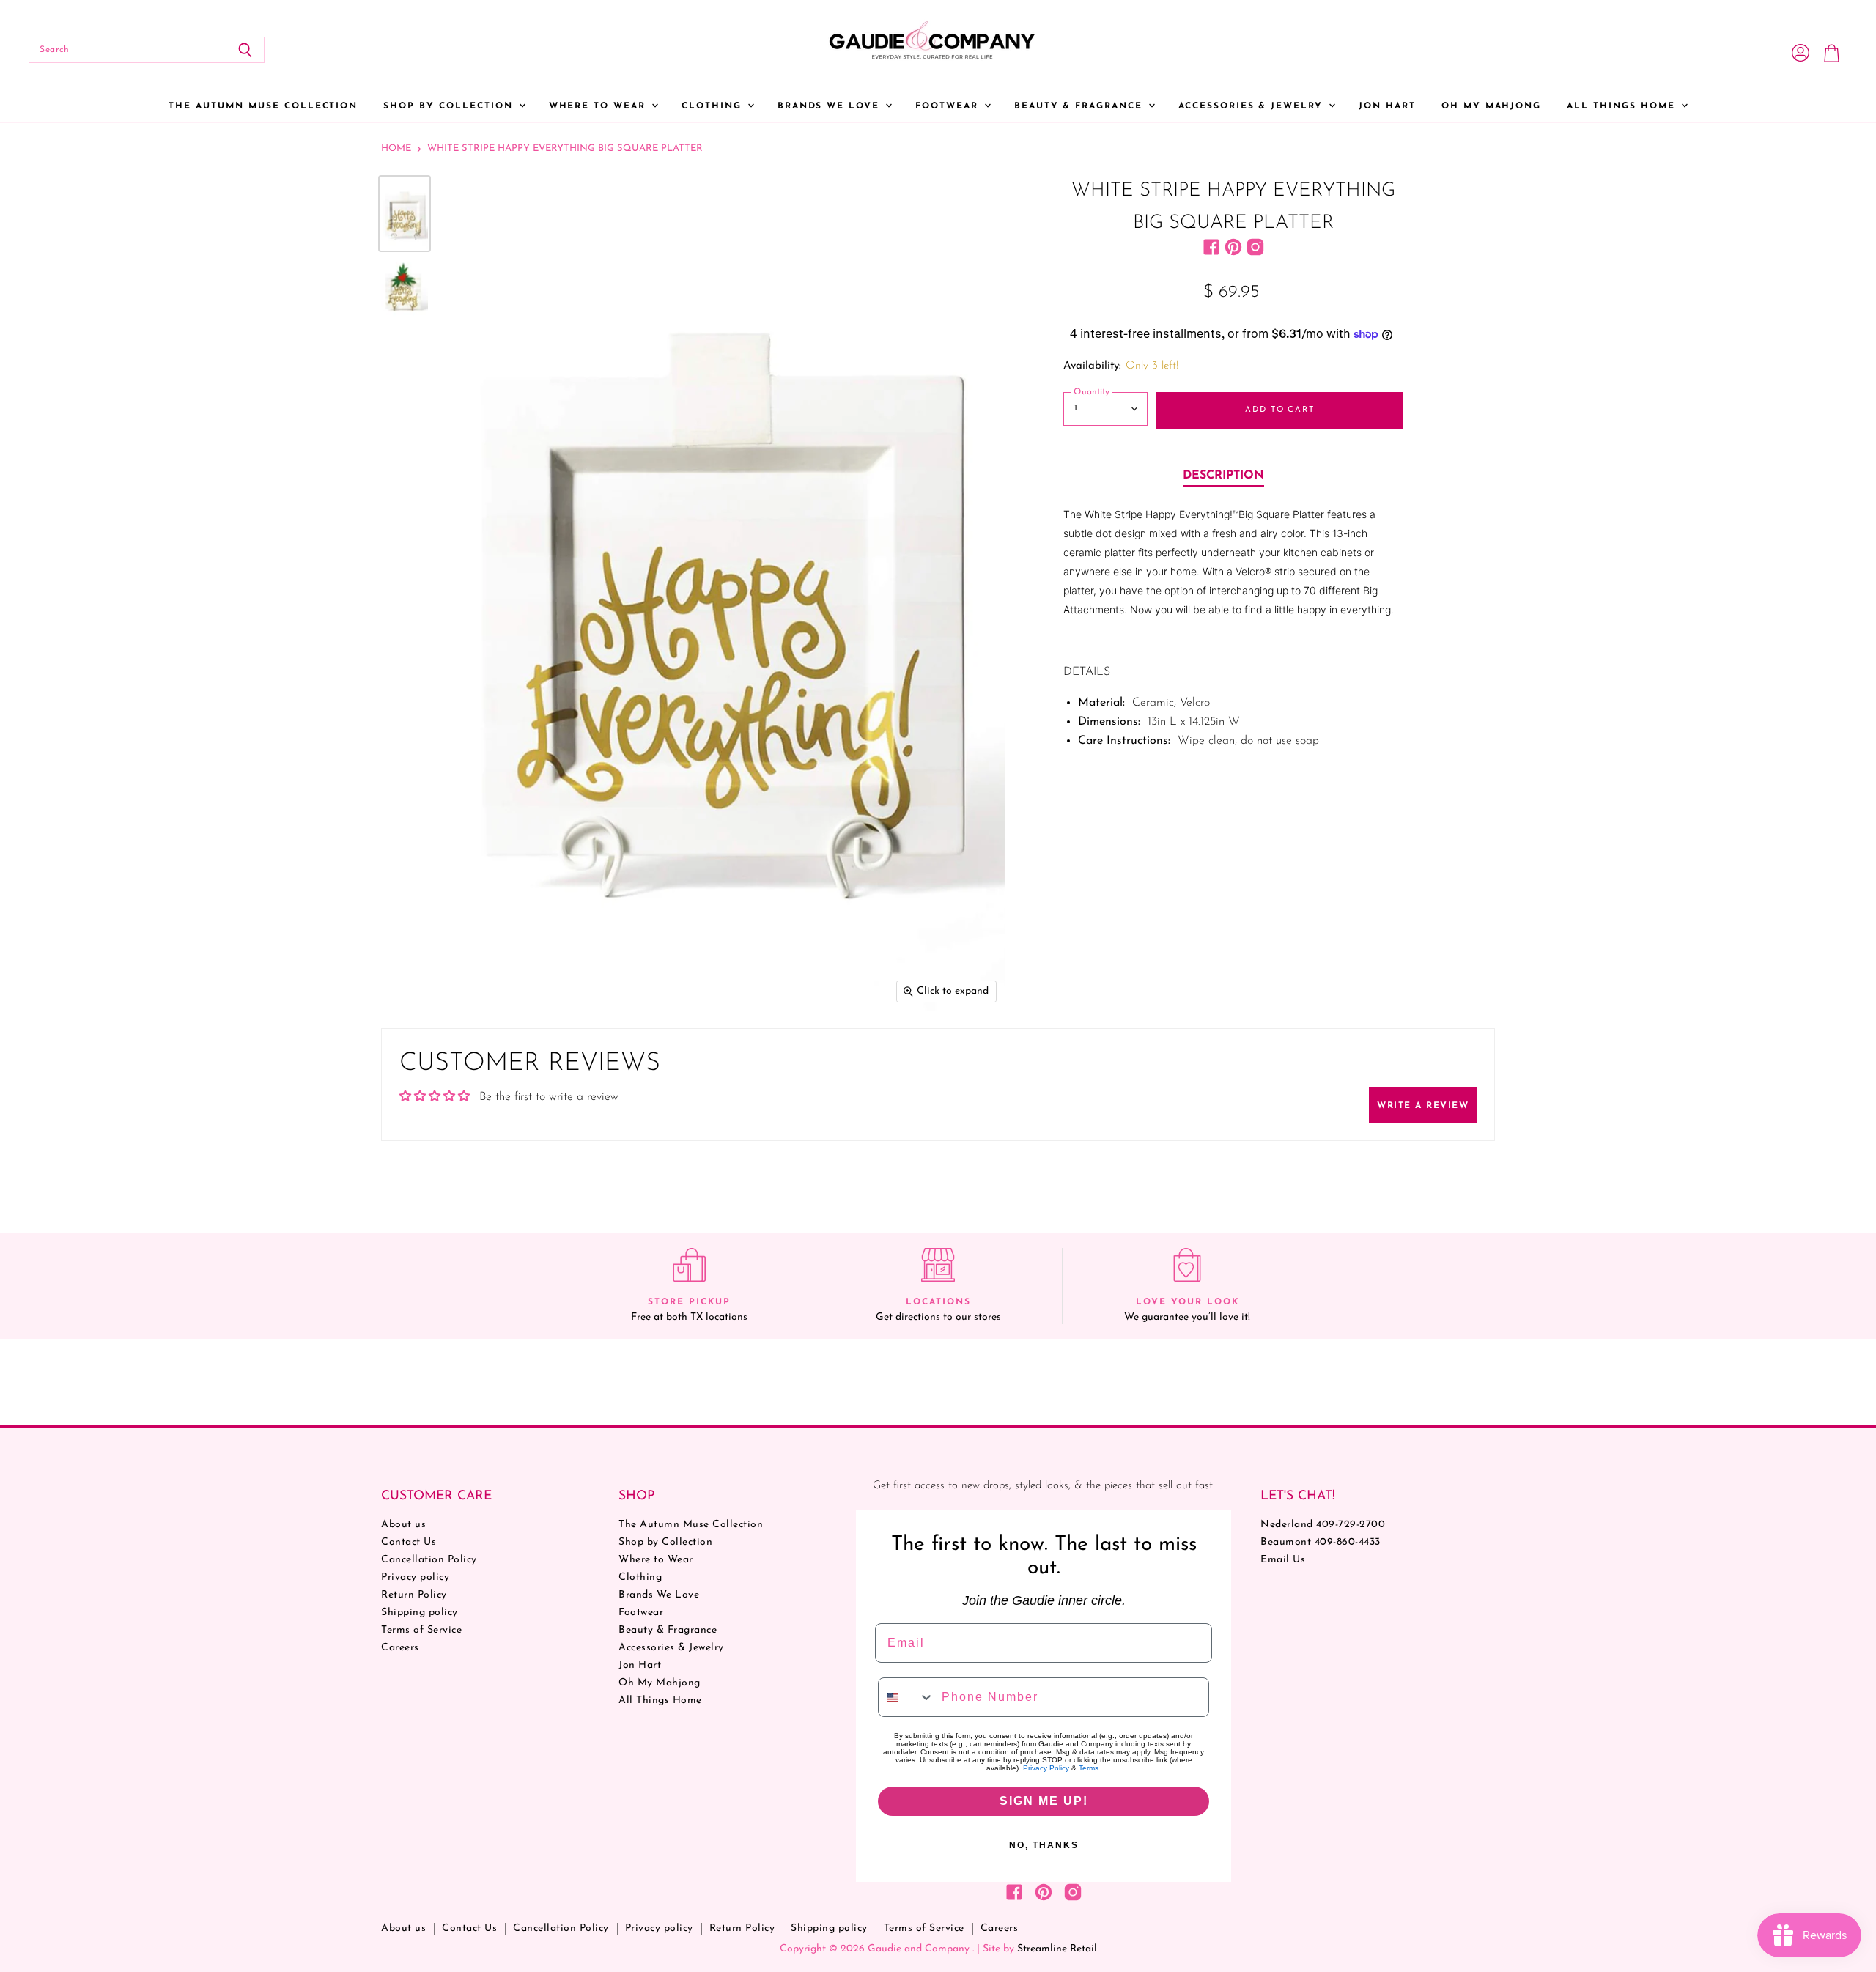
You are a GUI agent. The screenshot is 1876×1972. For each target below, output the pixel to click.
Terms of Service (421, 1630)
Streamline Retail (1057, 1949)
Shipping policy (420, 1613)
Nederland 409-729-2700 (1323, 1525)
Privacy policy (415, 1577)
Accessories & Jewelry (1253, 106)
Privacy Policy (1046, 1768)
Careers (400, 1648)
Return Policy (414, 1595)
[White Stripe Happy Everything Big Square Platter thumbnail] (405, 214)
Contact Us (409, 1542)
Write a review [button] (1423, 1106)
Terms (1089, 1768)
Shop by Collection (450, 106)
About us (403, 1525)
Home (396, 148)
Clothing (714, 106)
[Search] (245, 50)
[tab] (1223, 476)
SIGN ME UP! (1044, 1801)
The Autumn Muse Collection (263, 106)
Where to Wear (599, 106)
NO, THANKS (1044, 1845)
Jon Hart (1387, 106)
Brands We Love (831, 106)
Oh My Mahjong (1491, 106)
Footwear (949, 106)
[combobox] (906, 1697)
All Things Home (1623, 106)
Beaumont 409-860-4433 (1321, 1542)
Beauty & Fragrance (1081, 106)
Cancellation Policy (429, 1560)
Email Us (1283, 1560)
